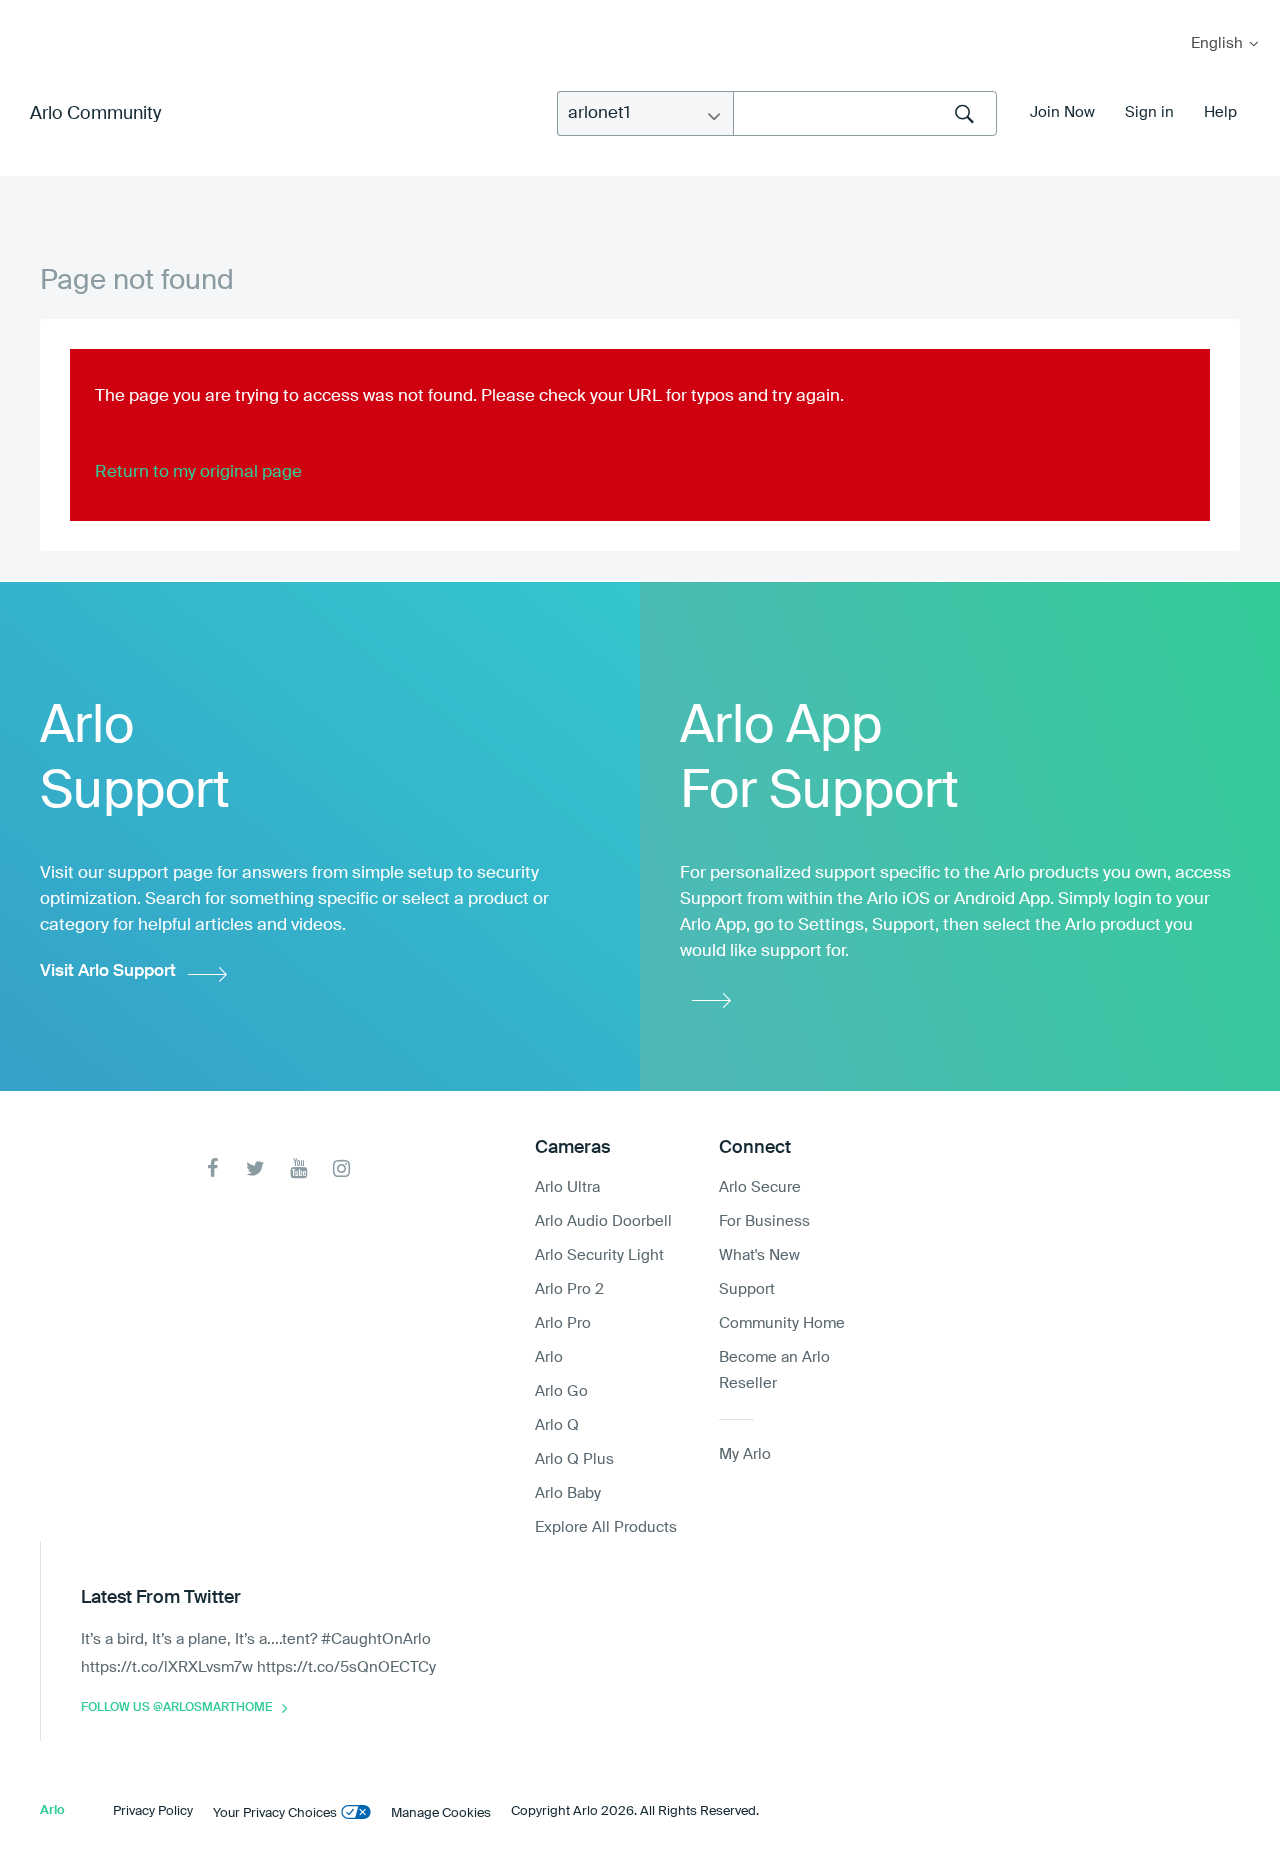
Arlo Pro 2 (569, 1289)
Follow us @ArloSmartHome (176, 1708)
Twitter (255, 1168)
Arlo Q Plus (574, 1459)
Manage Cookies (441, 1813)
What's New (759, 1255)
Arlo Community (95, 114)
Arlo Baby (568, 1493)
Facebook (212, 1168)
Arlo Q (557, 1425)
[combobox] (865, 113)
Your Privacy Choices (275, 1813)
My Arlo (29, 12)
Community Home (782, 1323)
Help (1220, 112)
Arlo (549, 1357)
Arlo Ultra (567, 1187)
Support (747, 1289)
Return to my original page (198, 472)
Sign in (1149, 112)
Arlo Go (561, 1391)
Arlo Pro (563, 1323)
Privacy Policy (153, 1811)
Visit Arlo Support (108, 971)
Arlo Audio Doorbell (603, 1221)
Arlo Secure (760, 1187)
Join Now (1062, 112)
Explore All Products (606, 1527)
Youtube (298, 1168)
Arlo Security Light (599, 1255)
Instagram (341, 1168)
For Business (764, 1221)
